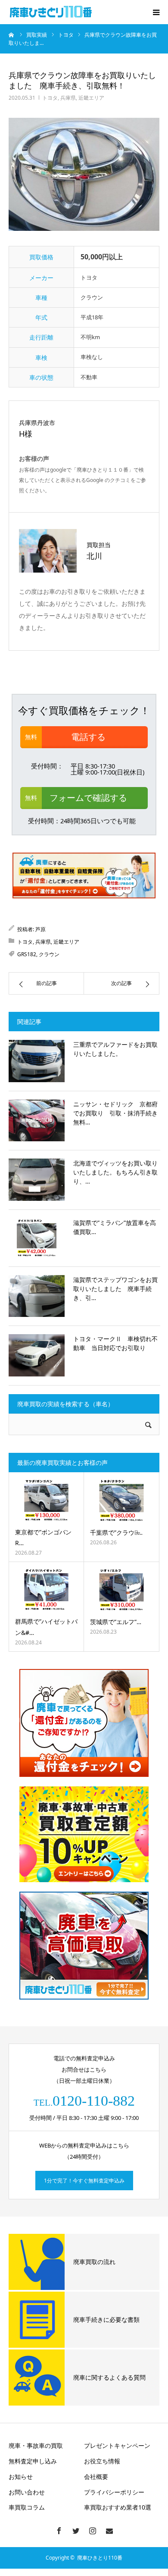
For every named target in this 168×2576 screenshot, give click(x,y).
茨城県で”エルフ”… (116, 1622)
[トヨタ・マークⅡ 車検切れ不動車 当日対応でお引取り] (37, 1355)
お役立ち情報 (102, 2461)
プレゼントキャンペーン (117, 2445)
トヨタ (50, 98)
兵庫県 (68, 98)
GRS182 (27, 954)
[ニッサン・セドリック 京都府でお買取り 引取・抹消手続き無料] (37, 1121)
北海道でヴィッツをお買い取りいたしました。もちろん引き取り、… (115, 1172)
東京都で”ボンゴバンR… (43, 1537)
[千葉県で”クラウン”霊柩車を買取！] (121, 1501)
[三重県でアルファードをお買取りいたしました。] (37, 1061)
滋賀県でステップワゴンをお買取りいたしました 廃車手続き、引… (115, 1289)
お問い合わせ (27, 2492)
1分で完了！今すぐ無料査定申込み (84, 2181)
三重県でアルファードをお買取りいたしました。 (115, 1049)
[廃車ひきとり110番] (52, 12)
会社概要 (96, 2477)
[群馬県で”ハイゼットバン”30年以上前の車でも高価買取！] (46, 1590)
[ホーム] (12, 35)
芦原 (40, 929)
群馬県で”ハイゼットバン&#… (46, 1627)
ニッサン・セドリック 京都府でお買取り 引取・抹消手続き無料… (115, 1113)
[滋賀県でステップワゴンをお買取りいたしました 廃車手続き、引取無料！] (37, 1296)
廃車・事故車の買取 (36, 2445)
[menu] (156, 12)
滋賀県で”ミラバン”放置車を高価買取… (115, 1227)
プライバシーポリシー (114, 2492)
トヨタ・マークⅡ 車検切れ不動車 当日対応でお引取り (115, 1343)
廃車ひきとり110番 (100, 2558)
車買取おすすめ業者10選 (118, 2507)
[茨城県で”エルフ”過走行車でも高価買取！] (121, 1590)
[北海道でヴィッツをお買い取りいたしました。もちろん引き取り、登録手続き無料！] (37, 1180)
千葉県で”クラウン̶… (116, 1532)
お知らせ (21, 2477)
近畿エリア (91, 98)
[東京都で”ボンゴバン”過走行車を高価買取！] (46, 1500)
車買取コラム (27, 2507)
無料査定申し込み (33, 2461)
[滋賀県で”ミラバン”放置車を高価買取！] (37, 1238)
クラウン (49, 954)
